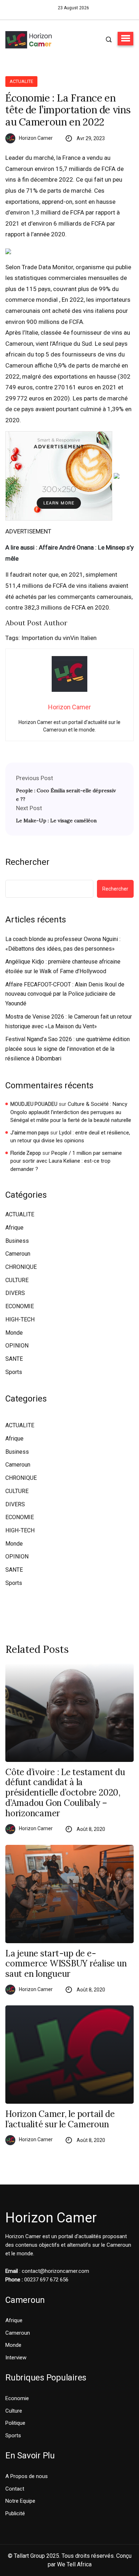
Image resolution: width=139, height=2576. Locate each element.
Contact (15, 2489)
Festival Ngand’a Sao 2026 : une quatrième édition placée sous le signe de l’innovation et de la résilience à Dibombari (68, 1049)
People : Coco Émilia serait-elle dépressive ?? (66, 795)
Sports (14, 1372)
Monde (14, 1333)
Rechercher (27, 862)
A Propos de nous (27, 2476)
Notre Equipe (20, 2501)
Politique (15, 2423)
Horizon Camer (36, 138)
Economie (17, 2398)
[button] (125, 39)
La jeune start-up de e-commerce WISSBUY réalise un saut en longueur (66, 1964)
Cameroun (18, 1254)
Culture (14, 2411)
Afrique (14, 1228)
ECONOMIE (20, 1306)
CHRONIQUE (21, 1267)
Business (17, 1241)
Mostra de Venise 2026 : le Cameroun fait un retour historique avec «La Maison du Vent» (69, 1021)
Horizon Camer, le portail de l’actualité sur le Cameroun (60, 2119)
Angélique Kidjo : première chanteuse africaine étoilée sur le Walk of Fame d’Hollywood (63, 966)
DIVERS (15, 1293)
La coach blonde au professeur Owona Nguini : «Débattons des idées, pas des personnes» (63, 944)
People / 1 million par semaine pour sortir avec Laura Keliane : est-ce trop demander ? (66, 1161)
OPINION (17, 1346)
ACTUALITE (21, 81)
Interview (16, 2358)
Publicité (15, 2513)
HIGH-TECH (20, 1319)
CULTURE (17, 1280)
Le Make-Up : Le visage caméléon (56, 821)
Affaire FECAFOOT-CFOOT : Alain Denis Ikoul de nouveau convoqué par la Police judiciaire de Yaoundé (65, 994)
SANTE (14, 1359)
